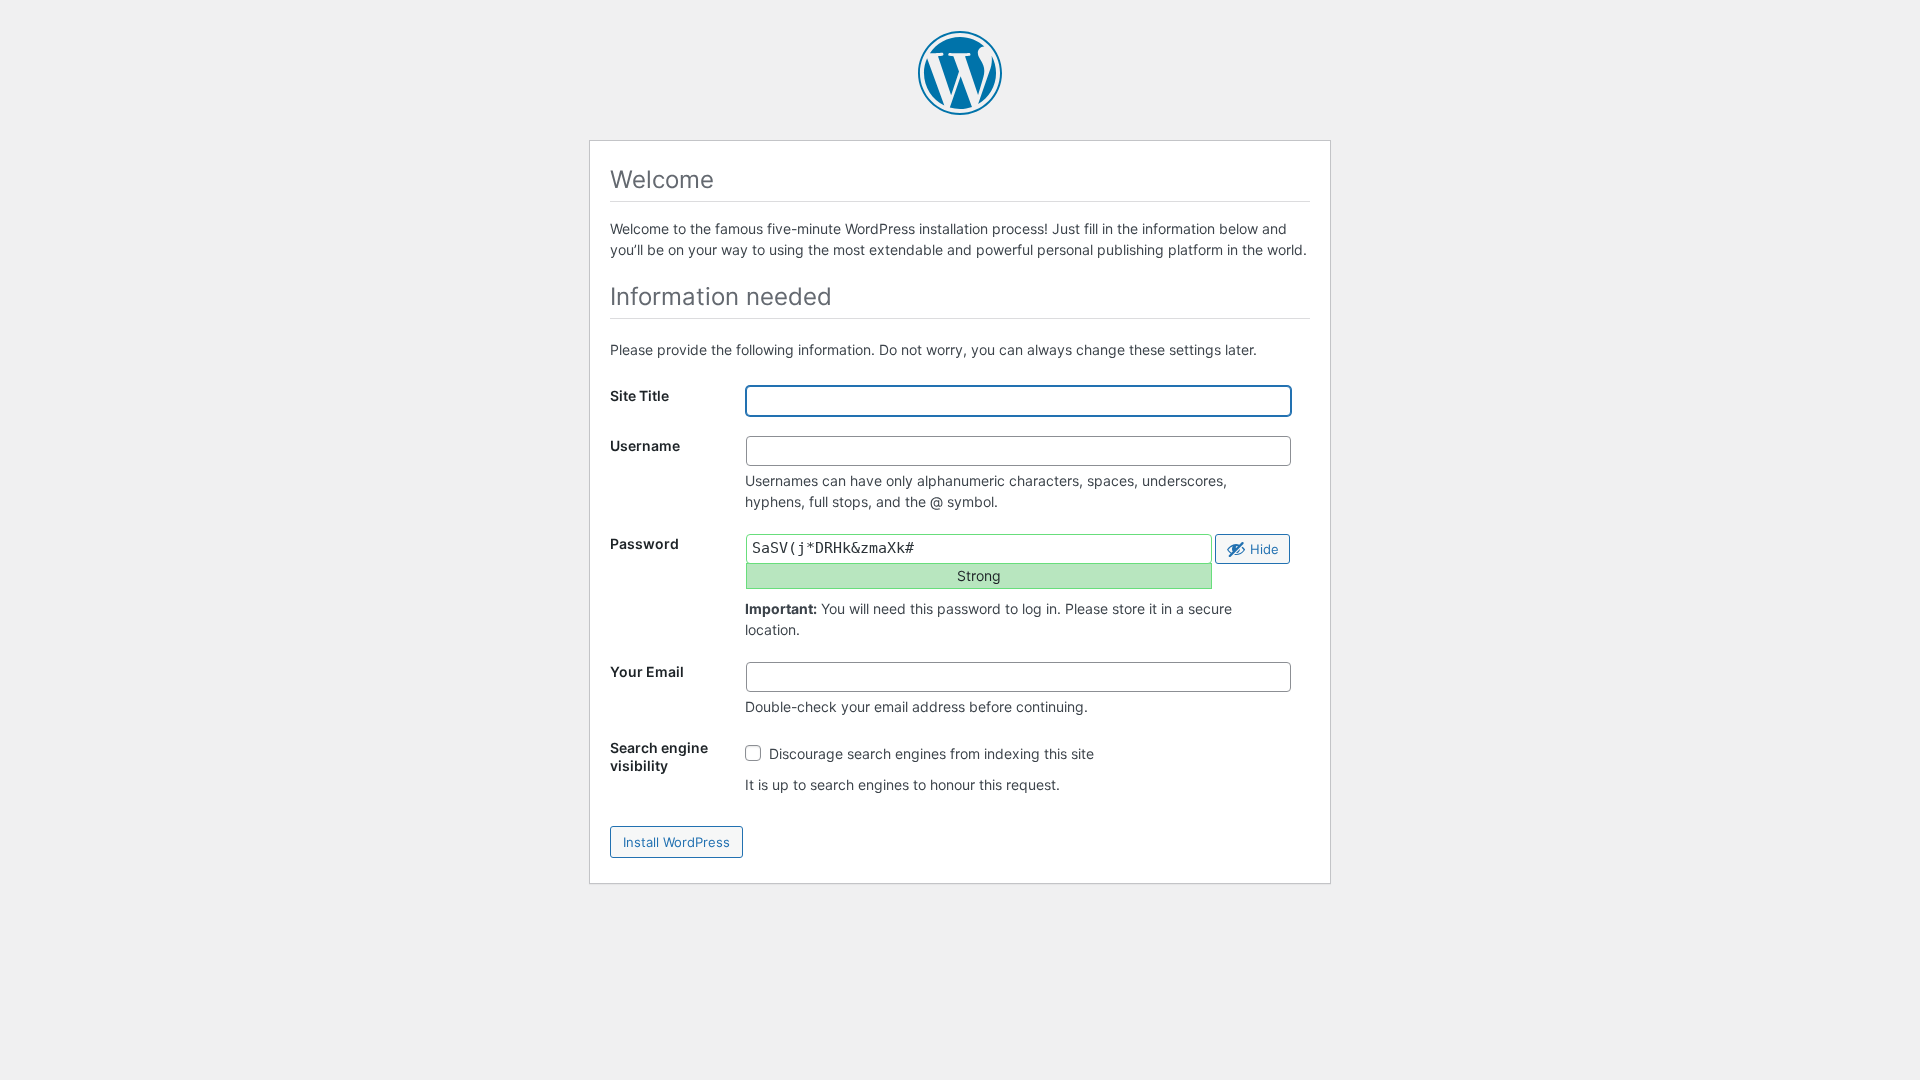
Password (644, 543)
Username (645, 445)
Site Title (639, 395)
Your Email (647, 671)
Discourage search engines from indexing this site (929, 753)
